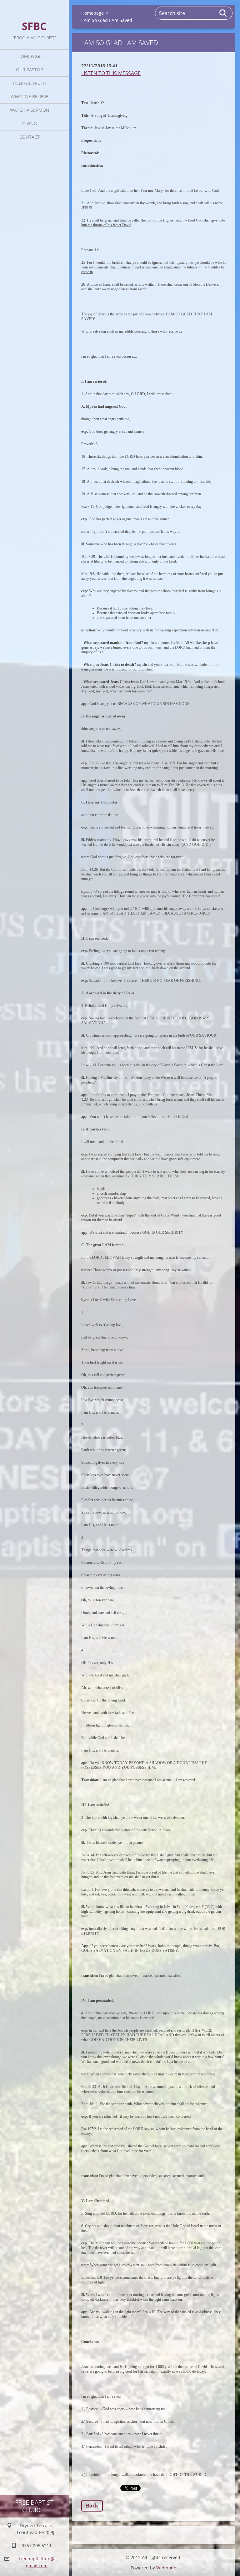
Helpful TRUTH (30, 83)
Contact (30, 137)
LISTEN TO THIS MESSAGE (111, 73)
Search (223, 13)
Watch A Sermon (30, 110)
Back (92, 2506)
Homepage (30, 56)
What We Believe (30, 97)
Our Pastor (30, 70)
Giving (30, 123)
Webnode (166, 2568)
